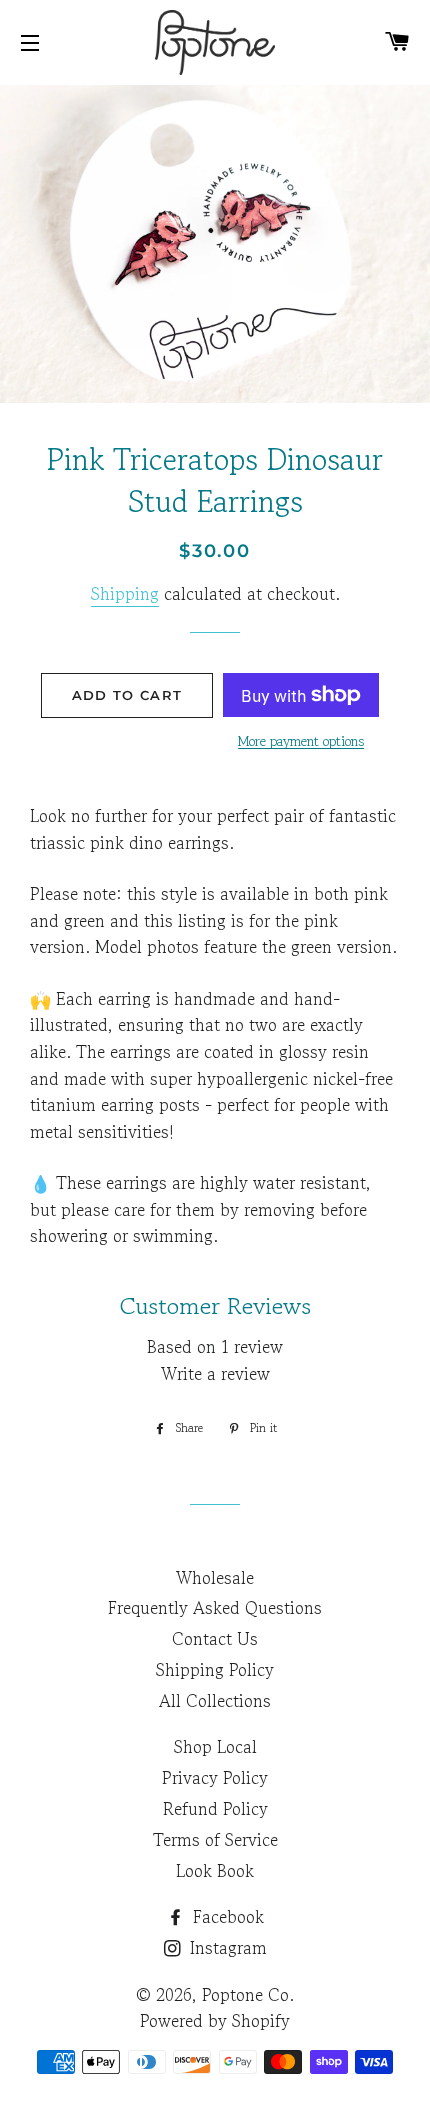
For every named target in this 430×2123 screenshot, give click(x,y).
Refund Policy (215, 1808)
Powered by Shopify (215, 2020)
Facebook (226, 1916)
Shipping (125, 593)
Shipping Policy (215, 1669)
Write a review (215, 1373)
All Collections (215, 1700)
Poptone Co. (248, 1994)
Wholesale (215, 1577)
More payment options (301, 741)
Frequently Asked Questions (215, 1607)
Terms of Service (215, 1839)
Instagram (226, 1947)
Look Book (215, 1870)
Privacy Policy (215, 1777)
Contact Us (215, 1638)
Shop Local (215, 1746)
